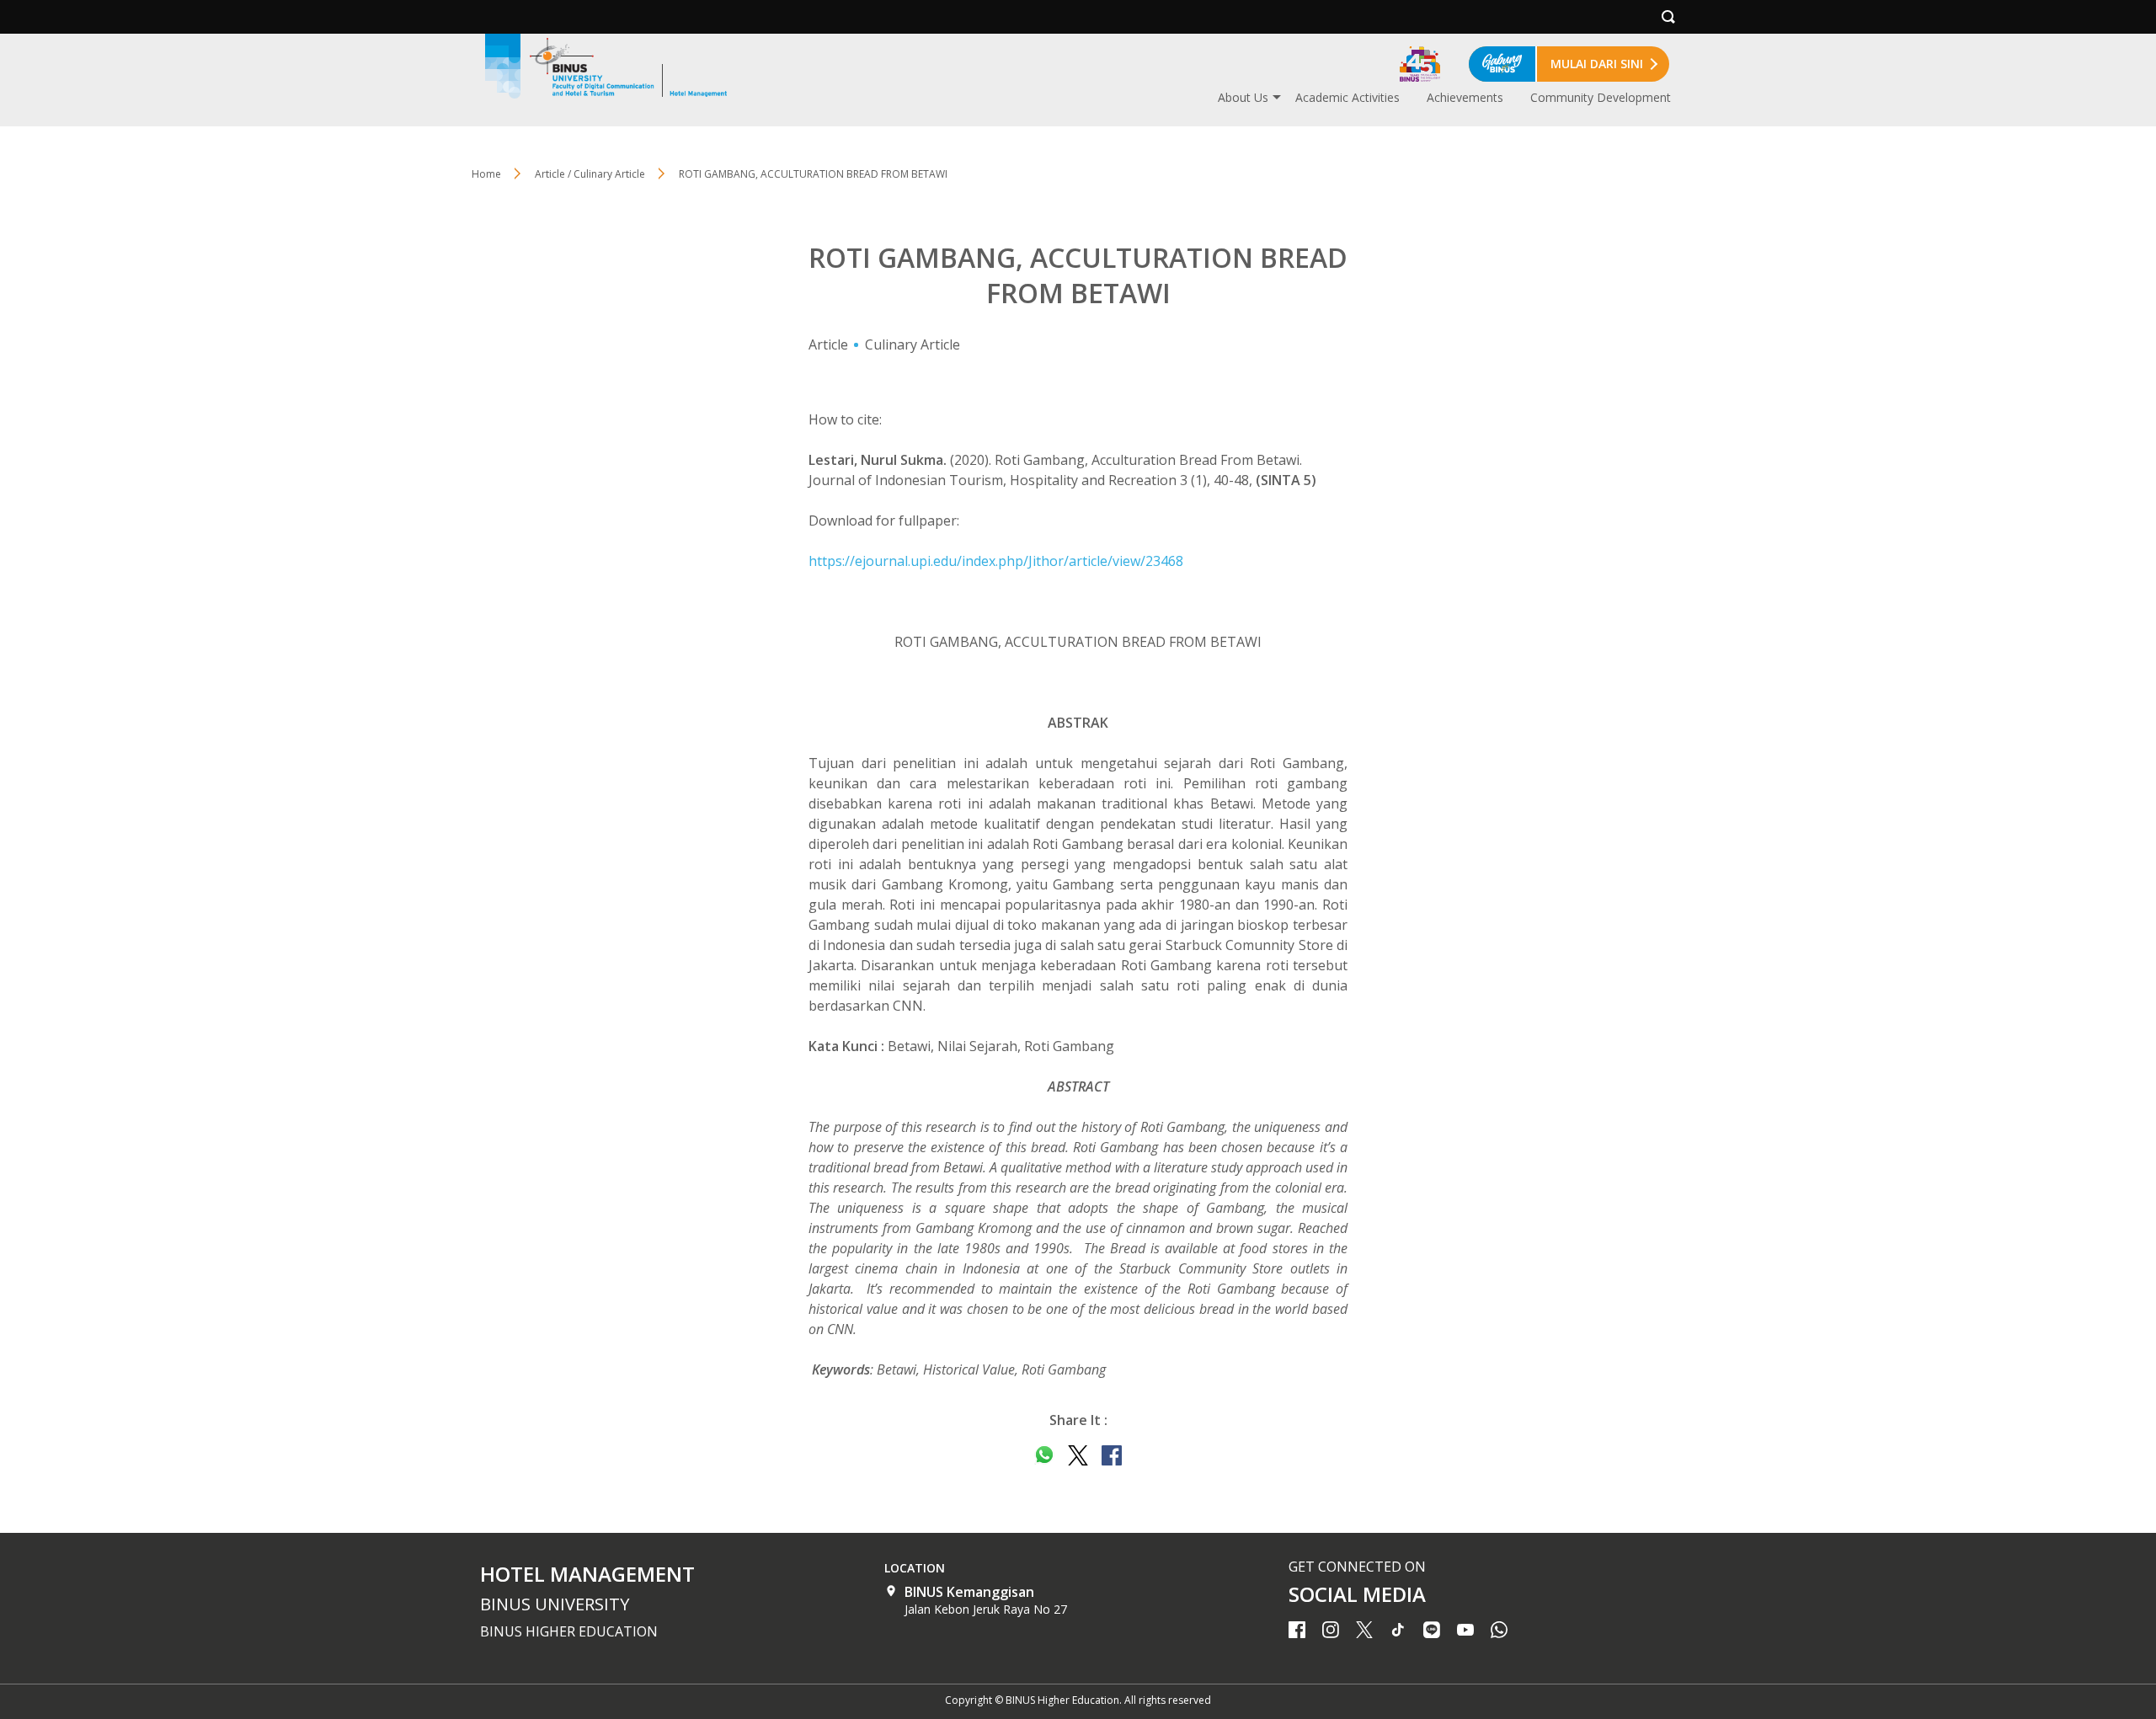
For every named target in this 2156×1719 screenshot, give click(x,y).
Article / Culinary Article (590, 174)
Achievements (1465, 97)
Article (828, 344)
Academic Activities (1347, 97)
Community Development (1601, 97)
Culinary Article (913, 344)
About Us (1243, 97)
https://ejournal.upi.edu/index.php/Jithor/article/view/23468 (996, 561)
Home (486, 174)
